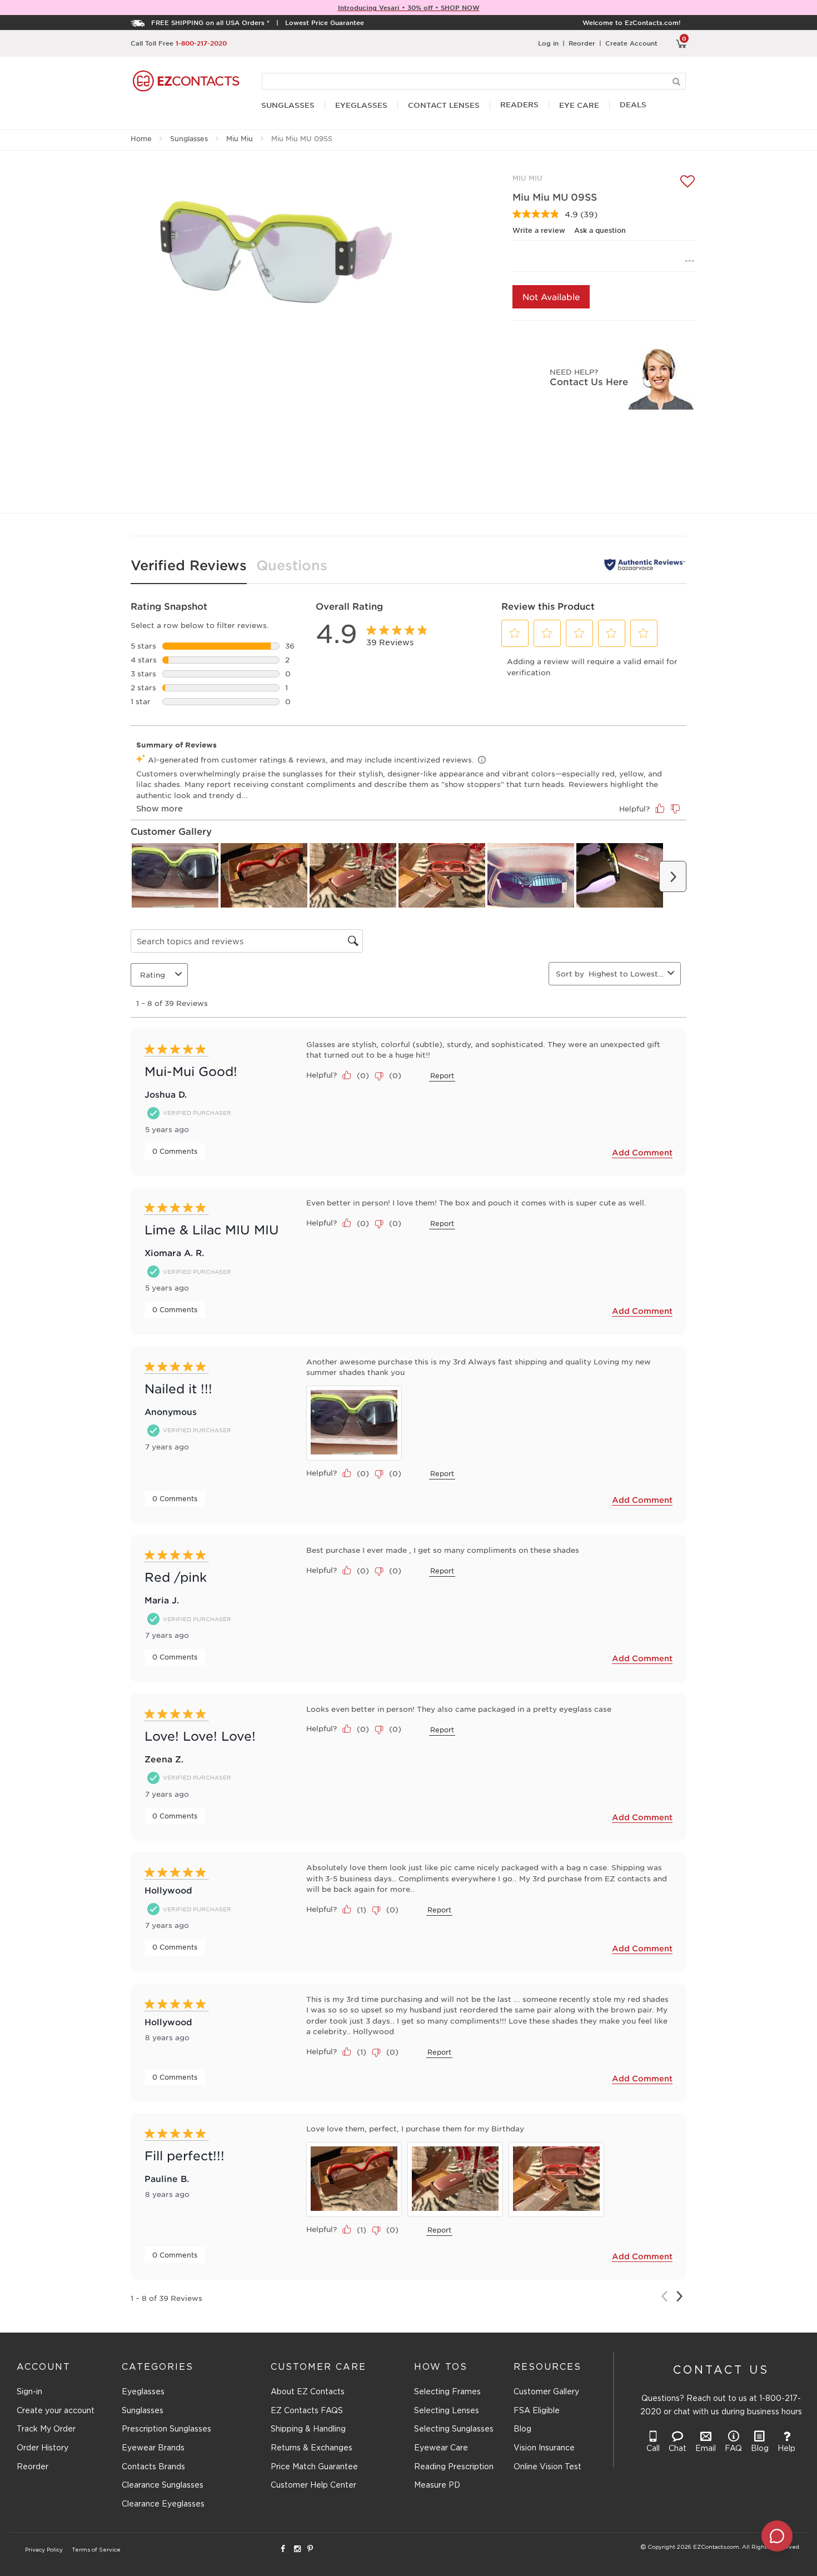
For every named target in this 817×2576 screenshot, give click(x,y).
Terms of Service (96, 2550)
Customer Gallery (546, 2392)
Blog (522, 2429)
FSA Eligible (537, 2411)
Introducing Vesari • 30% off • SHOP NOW (409, 7)
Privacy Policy (44, 2550)
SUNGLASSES (288, 105)
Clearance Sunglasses (163, 2485)
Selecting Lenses (447, 2411)
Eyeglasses (143, 2392)
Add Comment (642, 1152)
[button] (515, 633)
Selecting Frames (447, 2392)
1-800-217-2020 (201, 43)
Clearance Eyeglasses (163, 2504)
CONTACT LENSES (444, 105)
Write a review (539, 230)
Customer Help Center (313, 2485)
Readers (519, 105)
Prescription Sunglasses (166, 2429)
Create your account (56, 2411)
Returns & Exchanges (312, 2448)
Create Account (631, 43)
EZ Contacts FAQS (307, 2411)
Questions (292, 565)
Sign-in (29, 2392)
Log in (548, 43)
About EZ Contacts (308, 2392)
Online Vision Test (547, 2467)
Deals (633, 105)
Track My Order (46, 2429)
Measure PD (437, 2485)
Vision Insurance (544, 2448)
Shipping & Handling (308, 2429)
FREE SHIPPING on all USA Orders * (210, 22)
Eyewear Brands (153, 2448)
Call (653, 2449)
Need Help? (574, 372)
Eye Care (579, 105)
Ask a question (600, 230)
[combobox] (626, 973)
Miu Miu (240, 138)
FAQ (733, 2449)
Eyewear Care (441, 2448)
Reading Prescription (454, 2467)
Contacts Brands (153, 2467)
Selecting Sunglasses (454, 2429)
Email (706, 2449)
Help (786, 2449)
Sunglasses (189, 138)
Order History (43, 2448)
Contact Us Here (589, 381)
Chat (677, 2449)
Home (141, 138)
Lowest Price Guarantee (325, 22)
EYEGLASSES (361, 105)
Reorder (582, 43)
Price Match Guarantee (314, 2467)
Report (442, 1075)
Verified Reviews (189, 565)
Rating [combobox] (153, 975)
